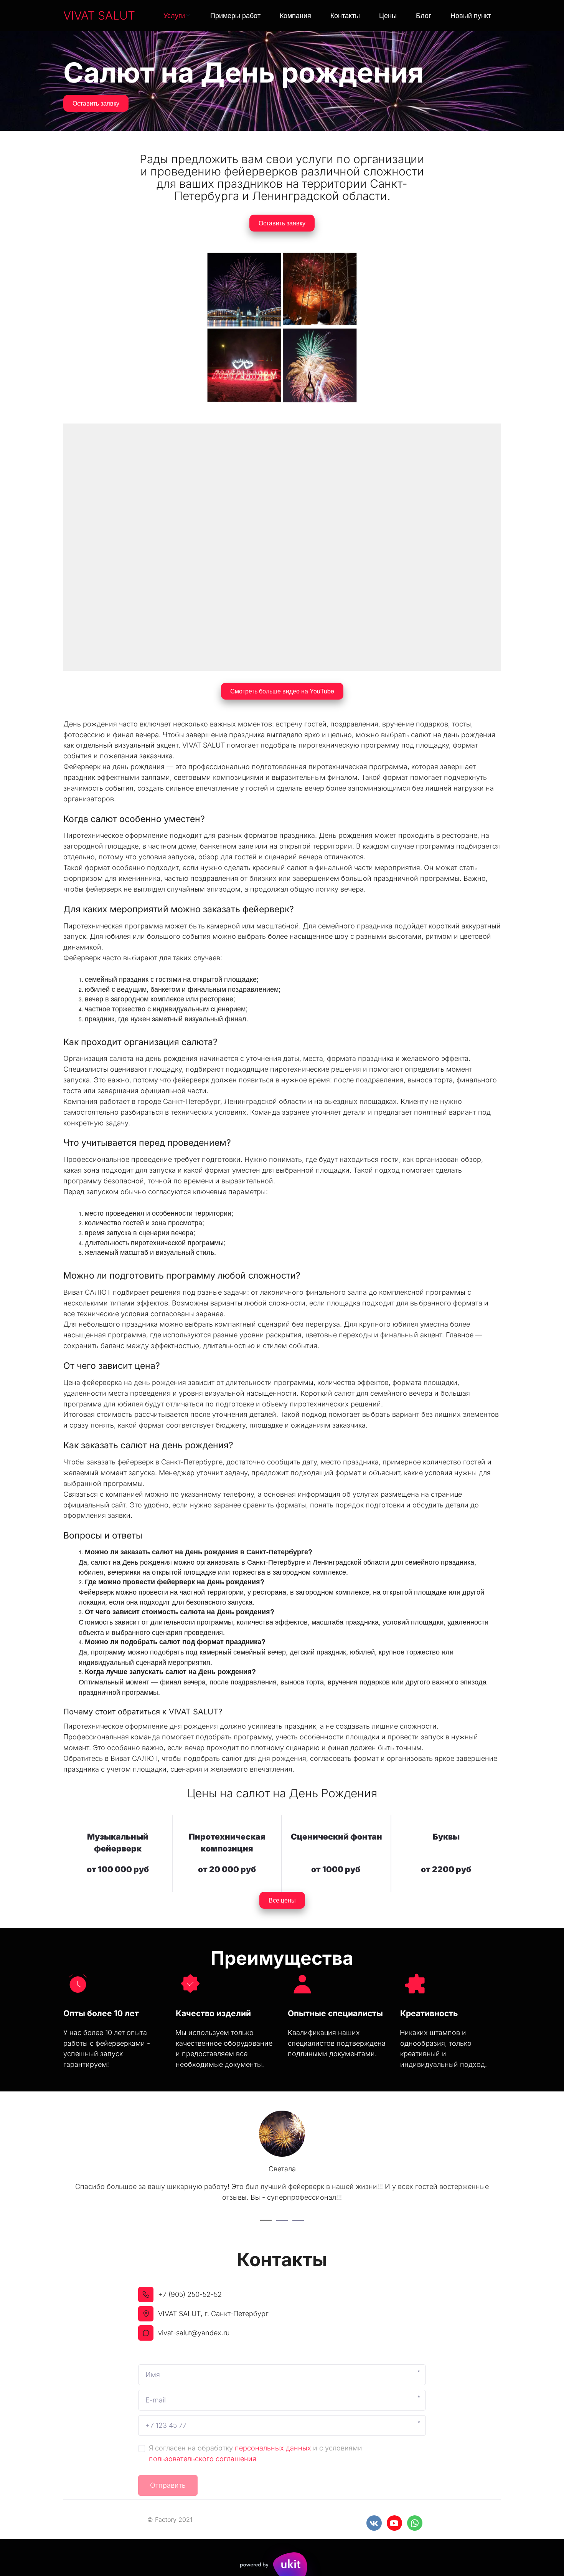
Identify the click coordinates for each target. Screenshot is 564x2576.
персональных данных (273, 2448)
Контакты (345, 15)
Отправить (168, 2485)
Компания (295, 15)
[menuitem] (177, 16)
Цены (388, 15)
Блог (424, 15)
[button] (177, 16)
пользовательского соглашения (203, 2459)
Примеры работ (235, 15)
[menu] (322, 16)
